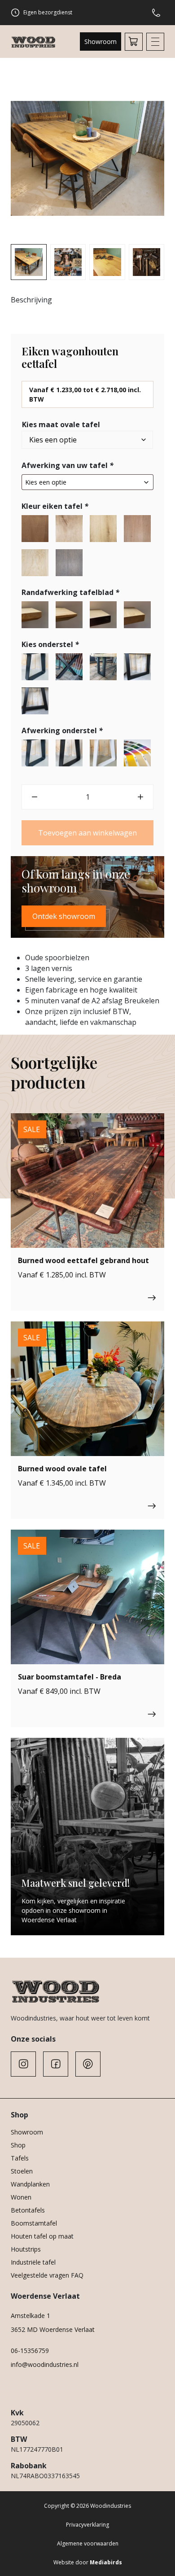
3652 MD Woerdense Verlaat (53, 2329)
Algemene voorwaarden (88, 2543)
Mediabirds (106, 2562)
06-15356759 (30, 2351)
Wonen (21, 2197)
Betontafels (28, 2210)
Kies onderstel (50, 644)
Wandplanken (30, 2184)
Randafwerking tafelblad (70, 592)
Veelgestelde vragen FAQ (47, 2275)
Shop (18, 2145)
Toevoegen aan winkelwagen (87, 833)
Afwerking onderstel (62, 730)
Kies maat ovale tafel (61, 424)
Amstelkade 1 (31, 2316)
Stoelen (22, 2171)
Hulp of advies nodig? (158, 13)
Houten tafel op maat (42, 2236)
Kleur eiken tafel (55, 506)
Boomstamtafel (34, 2223)
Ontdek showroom (64, 916)
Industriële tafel (33, 2262)
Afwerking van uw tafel (68, 465)
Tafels (20, 2158)
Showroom (101, 42)
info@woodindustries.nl (45, 2364)
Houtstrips (26, 2249)
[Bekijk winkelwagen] (134, 42)
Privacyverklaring (87, 2525)
